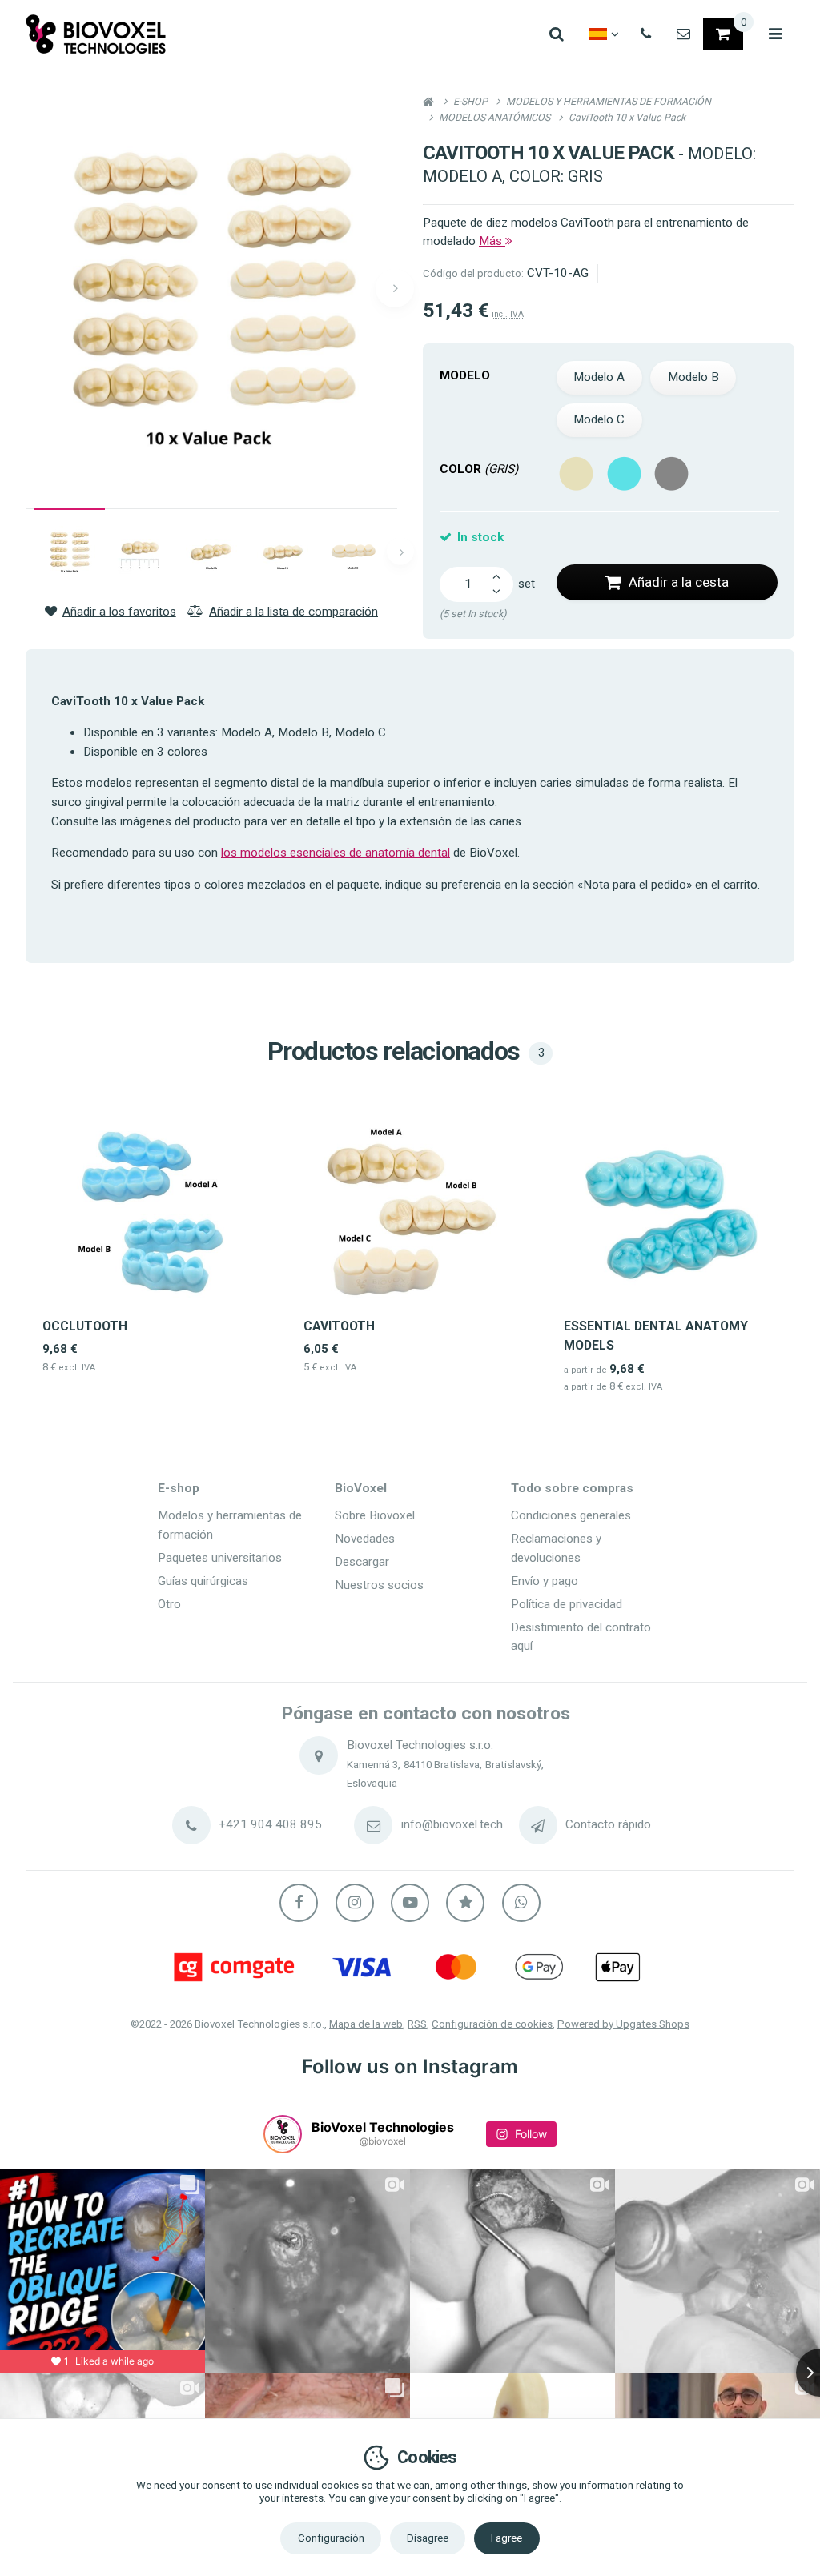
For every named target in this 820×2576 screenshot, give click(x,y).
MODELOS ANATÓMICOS (494, 117)
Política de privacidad (567, 1604)
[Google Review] (465, 1903)
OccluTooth (85, 1326)
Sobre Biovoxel (375, 1515)
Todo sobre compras (572, 1488)
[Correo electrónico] (683, 34)
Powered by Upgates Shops (623, 2024)
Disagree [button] (428, 2538)
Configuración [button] (331, 2538)
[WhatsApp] (521, 1903)
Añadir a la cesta (679, 582)
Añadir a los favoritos (119, 612)
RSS (417, 2024)
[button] (395, 288)
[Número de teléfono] (646, 34)
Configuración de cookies (492, 2024)
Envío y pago (545, 1581)
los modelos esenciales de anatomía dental (336, 853)
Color (479, 469)
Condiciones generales (571, 1515)
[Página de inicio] (96, 34)
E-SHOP (470, 101)
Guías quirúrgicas (203, 1581)
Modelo (465, 375)
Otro (169, 1604)
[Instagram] (355, 1903)
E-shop (179, 1488)
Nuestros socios (379, 1585)
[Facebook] (299, 1903)
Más (492, 241)
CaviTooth (339, 1326)
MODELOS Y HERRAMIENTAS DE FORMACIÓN (609, 101)
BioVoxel (361, 1488)
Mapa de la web (366, 2024)
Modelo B (693, 377)
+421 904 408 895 (270, 1824)
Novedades (365, 1539)
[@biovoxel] (283, 2134)
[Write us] (538, 1825)
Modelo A (599, 377)
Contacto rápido (608, 1824)
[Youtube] (410, 1903)
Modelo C (599, 419)
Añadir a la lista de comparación (293, 612)
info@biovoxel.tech (452, 1824)
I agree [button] (506, 2538)
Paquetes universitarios (220, 1558)
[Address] (319, 1755)
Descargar (362, 1562)
